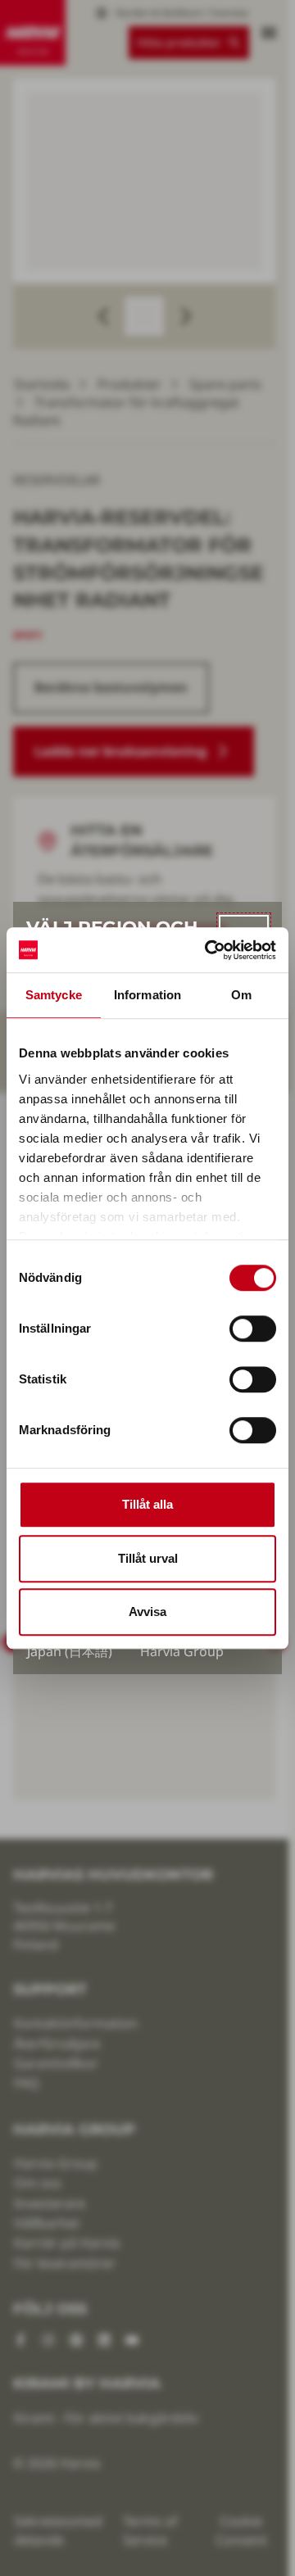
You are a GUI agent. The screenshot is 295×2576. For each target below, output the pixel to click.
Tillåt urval (148, 1558)
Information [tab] (147, 995)
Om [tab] (241, 995)
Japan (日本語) (70, 1651)
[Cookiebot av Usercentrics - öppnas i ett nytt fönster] (208, 950)
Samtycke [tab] (54, 995)
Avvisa (147, 1612)
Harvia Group (182, 1651)
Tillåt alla (147, 1504)
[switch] (253, 1329)
